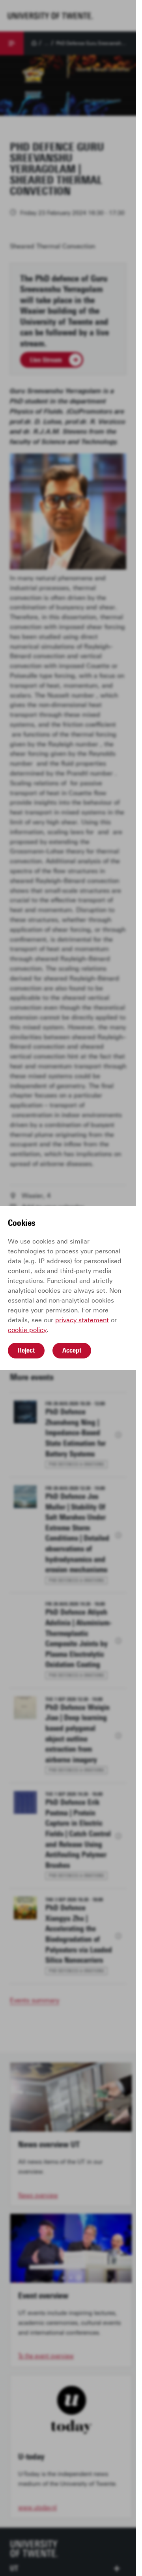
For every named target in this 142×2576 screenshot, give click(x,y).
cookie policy (27, 1330)
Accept (72, 1350)
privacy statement (82, 1320)
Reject (26, 1350)
